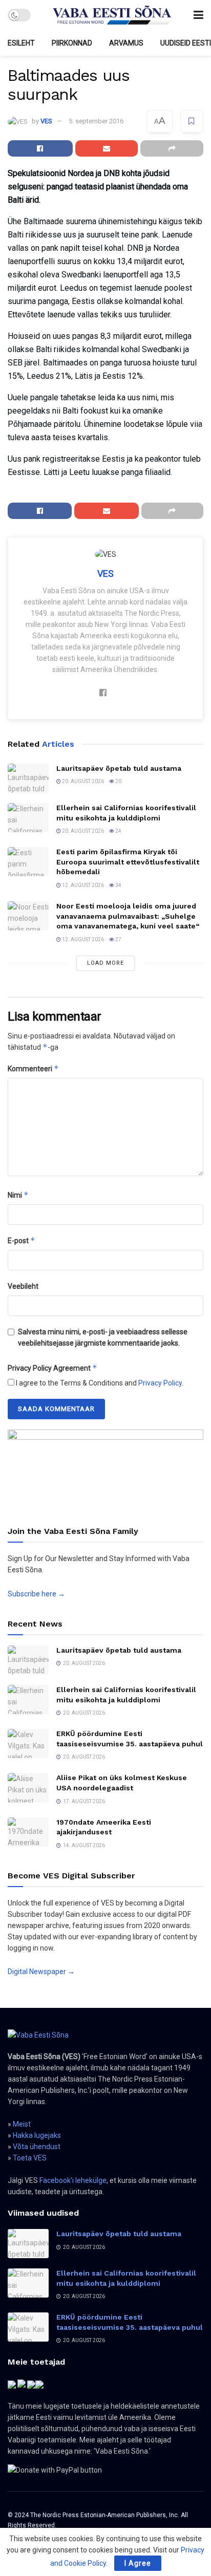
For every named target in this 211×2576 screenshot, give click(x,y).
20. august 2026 (82, 781)
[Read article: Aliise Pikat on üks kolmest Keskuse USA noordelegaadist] (28, 1788)
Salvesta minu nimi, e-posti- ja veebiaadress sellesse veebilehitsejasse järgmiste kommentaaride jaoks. (103, 1337)
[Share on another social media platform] (172, 148)
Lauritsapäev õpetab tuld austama (119, 768)
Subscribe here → (36, 1594)
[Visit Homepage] (112, 15)
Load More (105, 963)
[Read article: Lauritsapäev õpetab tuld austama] (28, 778)
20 (118, 781)
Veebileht (23, 1286)
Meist (22, 2124)
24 (118, 831)
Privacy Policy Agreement (52, 1368)
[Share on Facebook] (40, 148)
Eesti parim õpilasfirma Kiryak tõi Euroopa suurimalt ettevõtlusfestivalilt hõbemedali (128, 862)
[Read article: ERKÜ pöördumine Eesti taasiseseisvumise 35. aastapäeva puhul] (28, 1744)
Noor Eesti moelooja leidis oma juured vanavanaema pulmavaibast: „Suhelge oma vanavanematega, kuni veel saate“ (128, 916)
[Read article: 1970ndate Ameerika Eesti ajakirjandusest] (28, 1832)
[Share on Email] (107, 148)
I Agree (138, 2563)
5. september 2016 (96, 121)
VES (46, 121)
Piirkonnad (72, 43)
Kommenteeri (33, 1068)
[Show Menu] (198, 15)
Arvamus (126, 43)
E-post (22, 1240)
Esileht (21, 43)
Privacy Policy (160, 1383)
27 (118, 939)
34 (118, 885)
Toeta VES (30, 2158)
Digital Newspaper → (41, 1972)
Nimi (18, 1195)
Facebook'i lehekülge (73, 2180)
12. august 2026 (82, 885)
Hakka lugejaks (37, 2135)
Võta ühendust (37, 2147)
